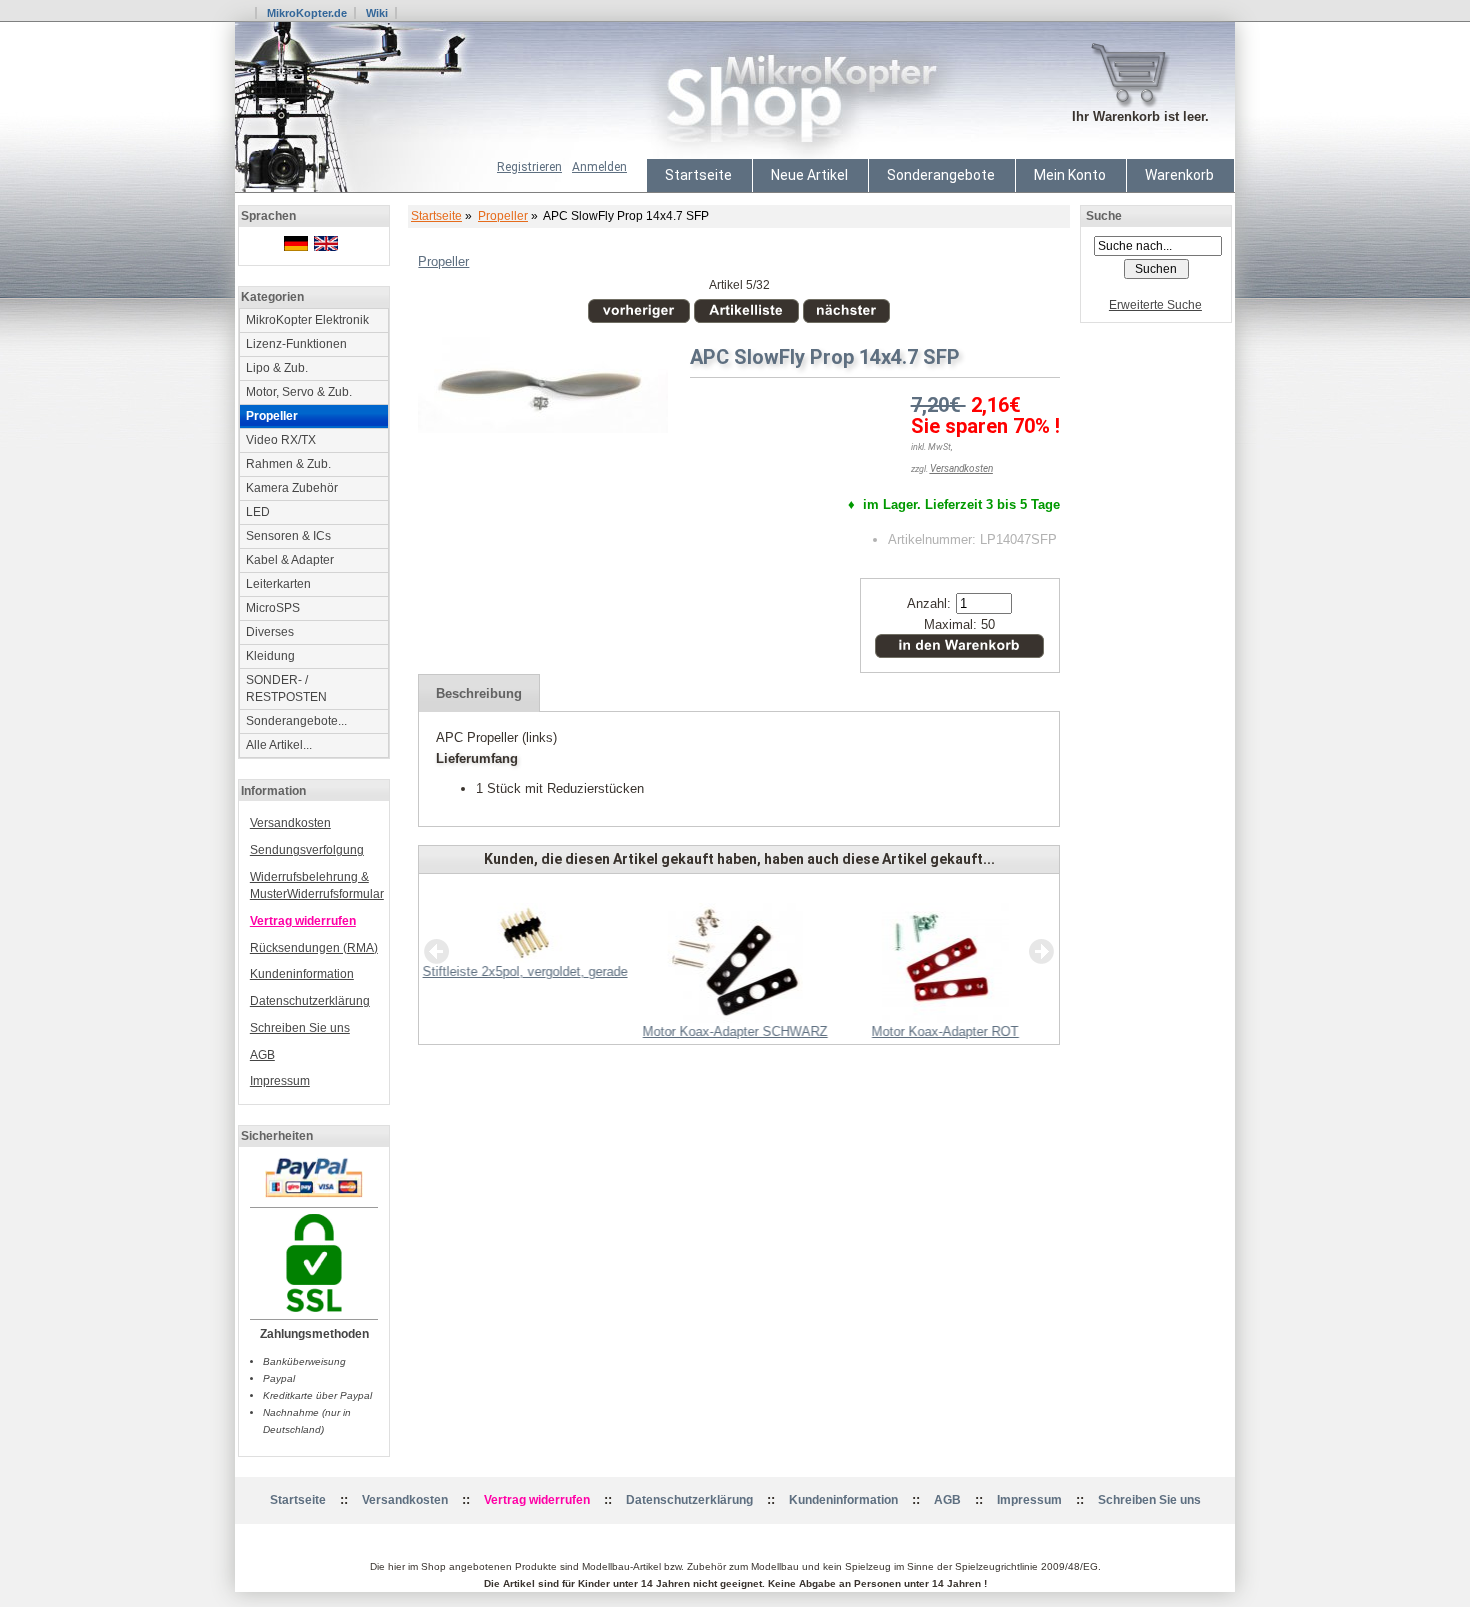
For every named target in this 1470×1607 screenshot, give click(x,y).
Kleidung (270, 656)
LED (258, 512)
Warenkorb (1179, 175)
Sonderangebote (941, 175)
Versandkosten (290, 823)
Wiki (377, 13)
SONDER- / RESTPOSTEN (286, 688)
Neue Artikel (809, 175)
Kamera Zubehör (292, 488)
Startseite (698, 175)
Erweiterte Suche (1155, 305)
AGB (262, 1055)
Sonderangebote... (296, 721)
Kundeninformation (302, 974)
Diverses (270, 632)
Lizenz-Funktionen (296, 344)
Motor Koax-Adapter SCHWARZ (735, 1031)
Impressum (280, 1081)
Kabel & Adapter (290, 560)
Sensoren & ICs (288, 536)
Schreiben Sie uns (300, 1028)
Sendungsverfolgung (307, 850)
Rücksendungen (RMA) (314, 948)
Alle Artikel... (279, 745)
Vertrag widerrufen (303, 921)
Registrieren (529, 167)
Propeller (503, 216)
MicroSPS (273, 608)
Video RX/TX (281, 440)
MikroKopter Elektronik (307, 320)
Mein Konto (1070, 175)
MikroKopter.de (307, 13)
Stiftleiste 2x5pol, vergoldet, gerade (525, 971)
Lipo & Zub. (277, 368)
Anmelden (599, 167)
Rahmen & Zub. (288, 464)
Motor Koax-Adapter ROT (945, 1031)
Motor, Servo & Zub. (299, 392)
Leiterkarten (278, 584)
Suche (1104, 216)
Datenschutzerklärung (310, 1001)
